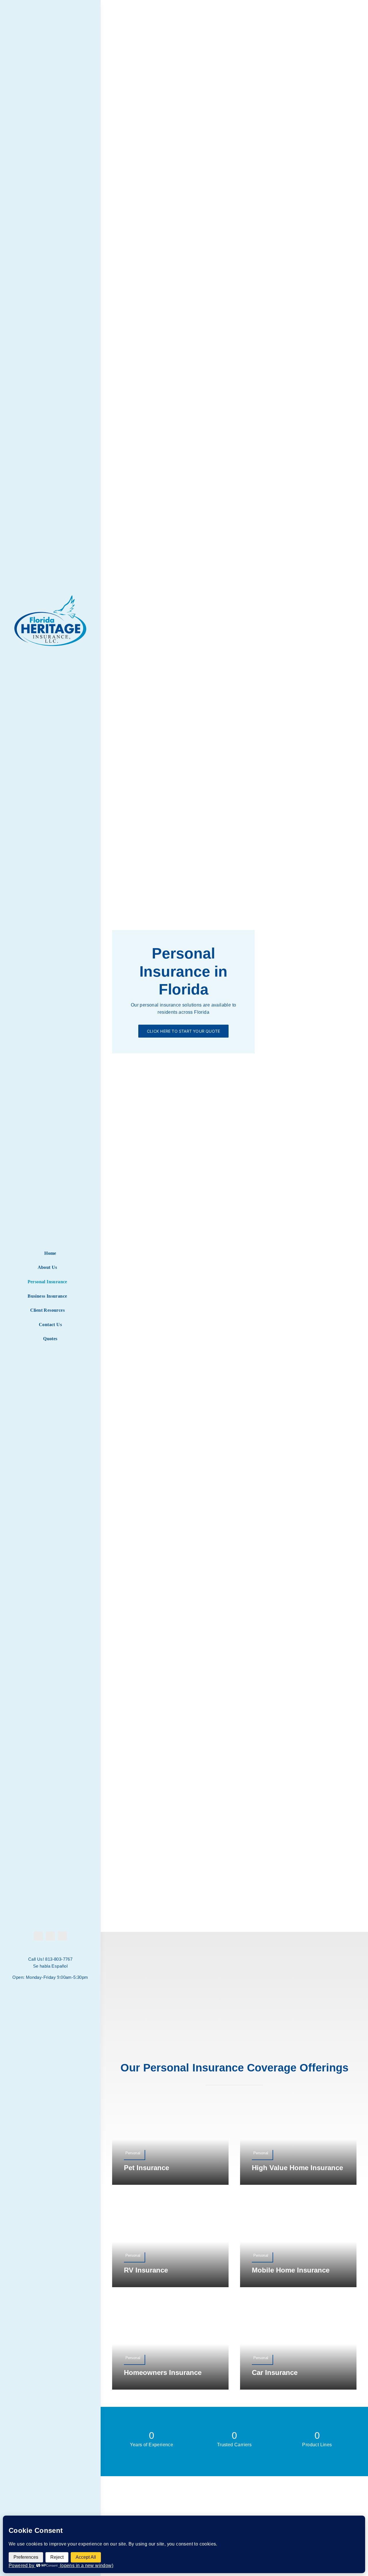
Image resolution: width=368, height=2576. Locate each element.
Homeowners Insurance (163, 2372)
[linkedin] (62, 1936)
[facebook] (38, 1936)
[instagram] (50, 1936)
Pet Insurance (146, 2168)
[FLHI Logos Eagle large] (50, 598)
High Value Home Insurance (297, 2168)
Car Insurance (275, 2372)
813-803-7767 (59, 1959)
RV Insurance (146, 2270)
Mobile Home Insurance (291, 2270)
